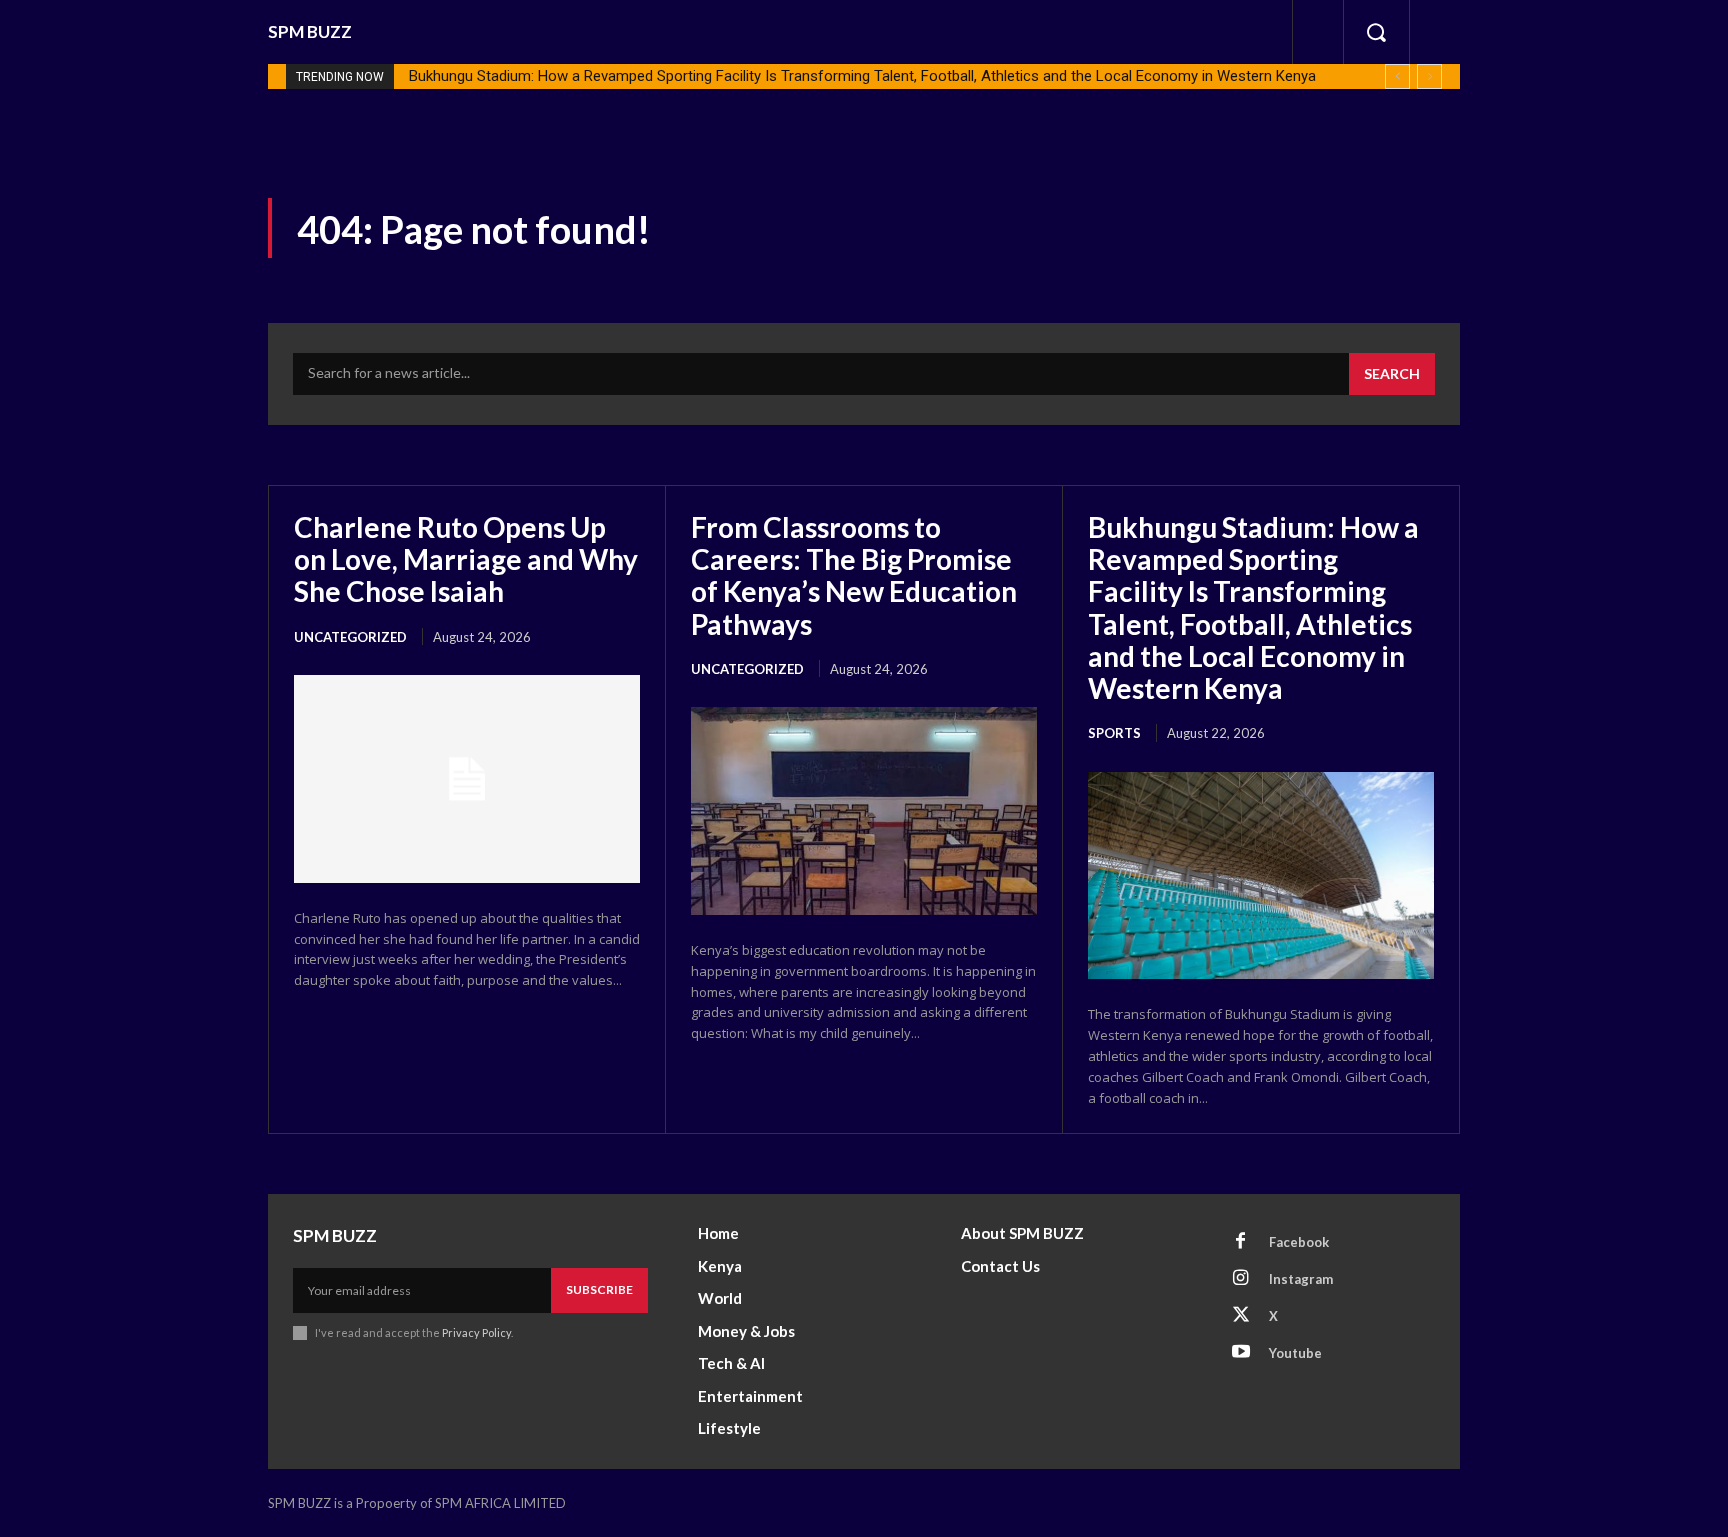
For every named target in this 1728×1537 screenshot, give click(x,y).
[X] (1241, 1316)
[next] (1429, 76)
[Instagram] (1241, 1279)
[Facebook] (1241, 1242)
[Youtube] (1241, 1353)
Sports (1114, 733)
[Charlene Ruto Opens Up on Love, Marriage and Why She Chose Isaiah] (467, 779)
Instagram (1301, 1279)
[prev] (1397, 76)
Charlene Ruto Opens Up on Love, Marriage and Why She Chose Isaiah (466, 559)
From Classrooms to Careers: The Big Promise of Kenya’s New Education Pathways (854, 575)
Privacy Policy (476, 1332)
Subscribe (599, 1289)
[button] (1376, 32)
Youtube (1295, 1353)
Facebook (1299, 1242)
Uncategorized (350, 637)
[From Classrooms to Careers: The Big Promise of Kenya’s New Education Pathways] (864, 811)
